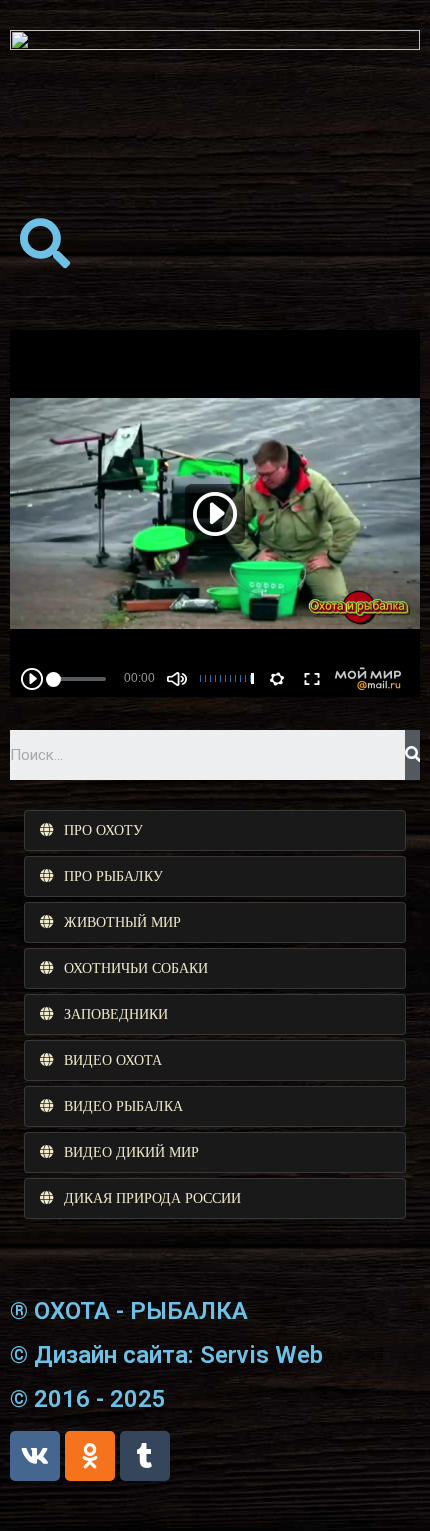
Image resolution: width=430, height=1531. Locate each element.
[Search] (412, 755)
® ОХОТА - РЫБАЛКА (129, 1311)
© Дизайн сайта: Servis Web (166, 1355)
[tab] (215, 830)
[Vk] (35, 1456)
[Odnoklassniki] (90, 1456)
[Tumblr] (145, 1456)
